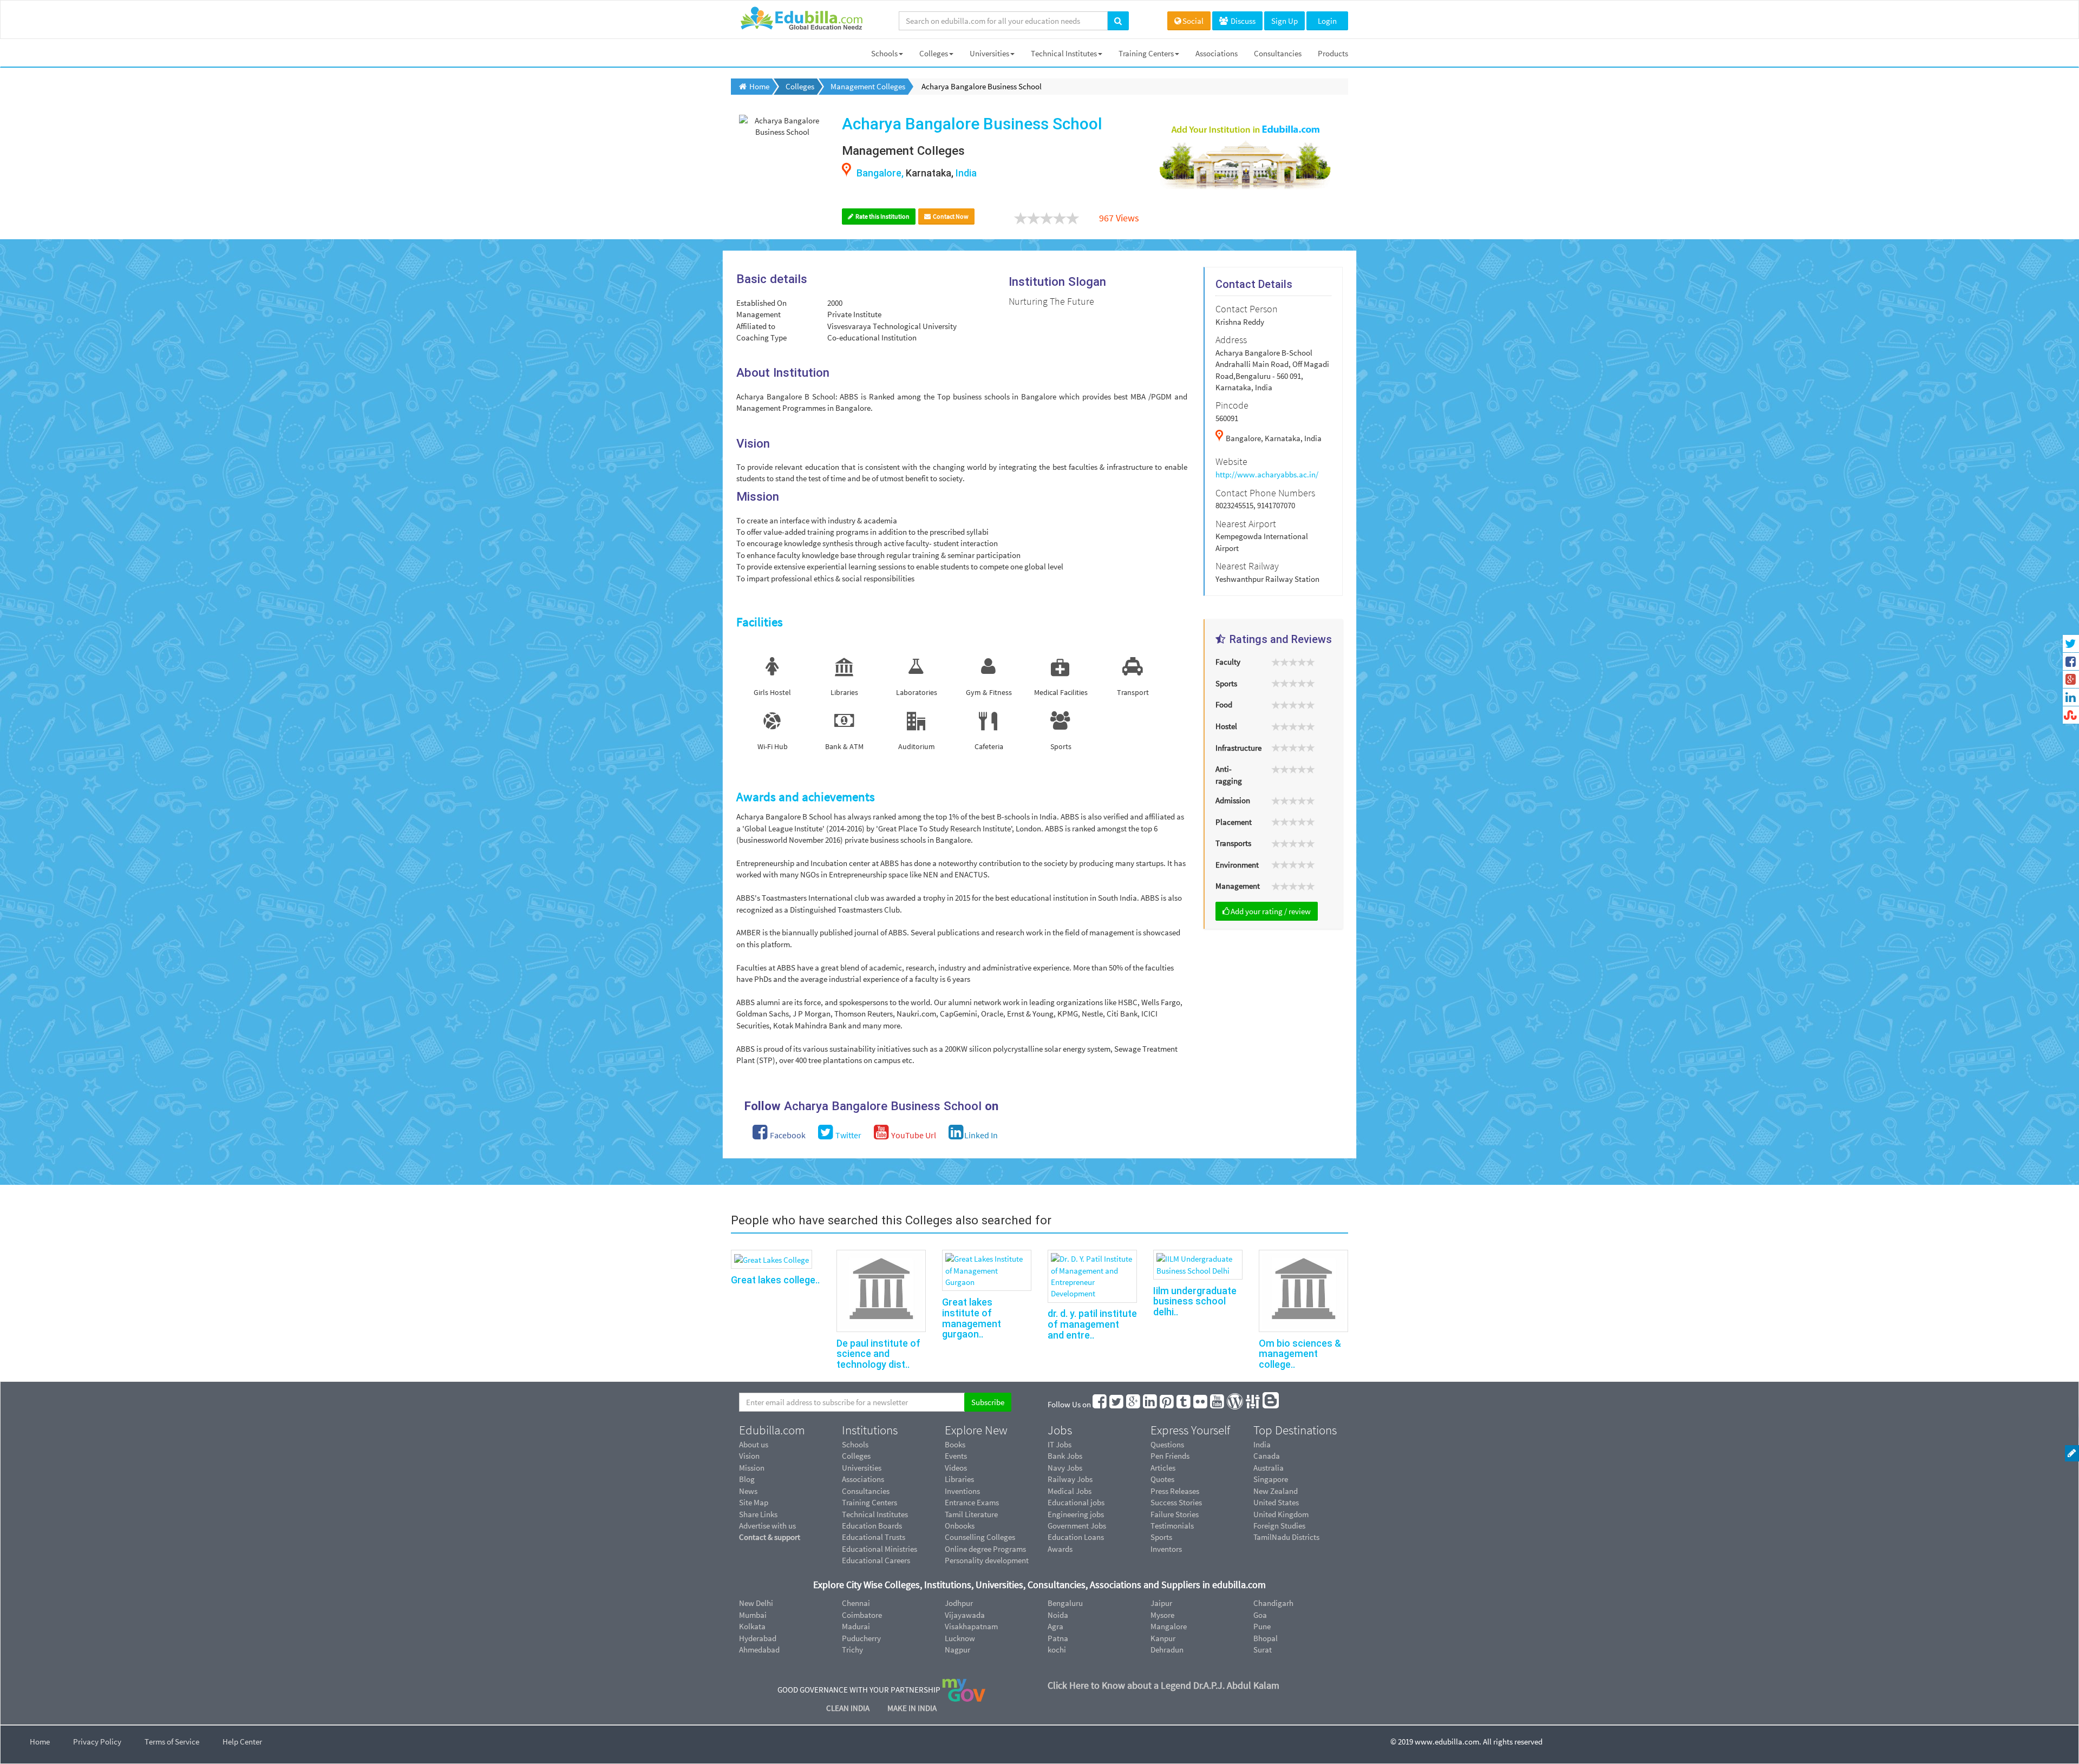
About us (754, 1444)
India (1262, 1444)
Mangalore (1169, 1626)
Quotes (1162, 1479)
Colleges (934, 53)
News (748, 1491)
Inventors (1166, 1549)
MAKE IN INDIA (912, 1708)
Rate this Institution (882, 216)
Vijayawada (965, 1615)
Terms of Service (172, 1742)
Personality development (987, 1560)
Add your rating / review (1271, 911)
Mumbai (753, 1615)
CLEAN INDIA (849, 1708)
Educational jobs (1076, 1502)
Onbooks (960, 1526)
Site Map (754, 1502)
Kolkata (752, 1626)
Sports (1226, 683)
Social (1193, 21)
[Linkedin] (1150, 1404)
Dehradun (1167, 1650)
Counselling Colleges (980, 1537)
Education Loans (1076, 1537)
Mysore (1162, 1615)
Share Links (758, 1514)
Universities (989, 53)
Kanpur (1163, 1638)
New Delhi (756, 1603)
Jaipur (1161, 1603)
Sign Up (1284, 21)
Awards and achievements (806, 797)
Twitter (848, 1135)
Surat (1263, 1650)
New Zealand (1276, 1491)
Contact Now (950, 216)
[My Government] (964, 1690)
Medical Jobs (1070, 1491)
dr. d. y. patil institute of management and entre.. (1092, 1324)
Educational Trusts (874, 1537)
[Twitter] (1117, 1404)
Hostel (1226, 726)
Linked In (981, 1135)
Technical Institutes (1064, 53)
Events (956, 1456)
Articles (1163, 1468)
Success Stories (1176, 1502)
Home (40, 1742)
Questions (1167, 1444)
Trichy (852, 1650)
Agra (1055, 1626)
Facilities (760, 622)
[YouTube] (1218, 1404)
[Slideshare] (1253, 1404)
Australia (1269, 1468)
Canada (1267, 1456)
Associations (1217, 53)
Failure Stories (1175, 1514)
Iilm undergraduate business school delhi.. (1195, 1301)
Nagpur (957, 1650)
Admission (1233, 800)
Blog (747, 1479)
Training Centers (1146, 53)
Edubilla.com (772, 1430)
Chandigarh (1273, 1603)
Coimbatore (862, 1615)
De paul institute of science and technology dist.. (878, 1354)
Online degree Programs (985, 1549)
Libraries (959, 1479)
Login (1327, 21)
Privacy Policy (97, 1742)
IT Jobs (1060, 1444)
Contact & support (770, 1537)
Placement (1234, 822)
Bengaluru (1065, 1603)
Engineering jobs (1076, 1514)
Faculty (1228, 662)
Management (1238, 886)
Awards (1060, 1549)
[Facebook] (1100, 1404)
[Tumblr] (1184, 1404)
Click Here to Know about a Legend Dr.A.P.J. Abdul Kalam (1163, 1685)
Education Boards (872, 1526)
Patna (1058, 1638)
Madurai (856, 1626)
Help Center (242, 1742)
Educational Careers (876, 1560)
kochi (1057, 1650)
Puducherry (861, 1638)
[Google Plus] (1134, 1404)
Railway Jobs (1070, 1479)
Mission (752, 1468)
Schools (884, 53)
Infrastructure (1238, 748)
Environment (1237, 865)
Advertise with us (767, 1526)
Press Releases (1175, 1491)
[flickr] (1201, 1404)
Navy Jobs (1065, 1468)
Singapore (1271, 1479)
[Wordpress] (1235, 1404)
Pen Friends (1170, 1456)
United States (1276, 1502)
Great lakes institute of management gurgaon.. (972, 1318)
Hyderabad (758, 1638)
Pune (1262, 1626)
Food (1224, 704)
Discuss (1242, 21)
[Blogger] (1271, 1404)
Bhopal (1266, 1638)
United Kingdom (1281, 1514)
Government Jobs (1077, 1526)
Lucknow (960, 1638)
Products (1333, 53)
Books (955, 1444)
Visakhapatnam (971, 1626)
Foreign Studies (1279, 1526)
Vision (749, 1456)
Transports (1233, 843)
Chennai (856, 1603)
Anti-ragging (1229, 775)
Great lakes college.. (775, 1280)
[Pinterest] (1167, 1404)
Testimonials (1172, 1526)
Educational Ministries (880, 1549)
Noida (1058, 1615)
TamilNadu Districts (1286, 1537)
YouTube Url (913, 1135)
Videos (956, 1468)
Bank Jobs (1065, 1456)
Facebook (787, 1135)
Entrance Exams (972, 1502)
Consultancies (1278, 53)
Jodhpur (959, 1603)
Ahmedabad (759, 1650)
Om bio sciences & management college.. (1300, 1354)
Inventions (962, 1491)
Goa (1260, 1615)
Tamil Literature (971, 1514)
